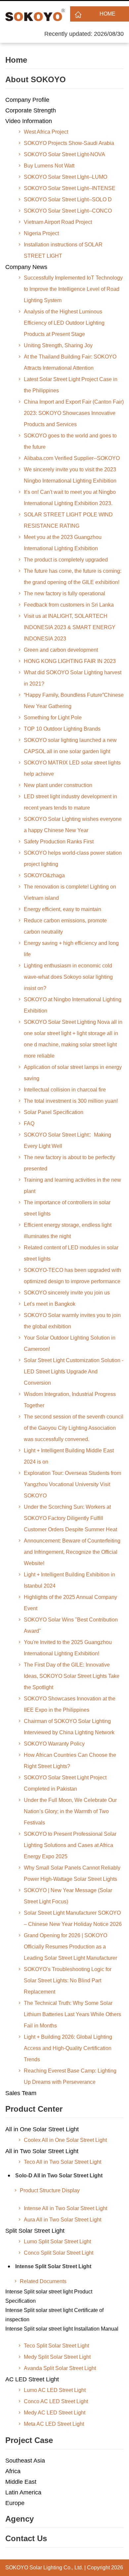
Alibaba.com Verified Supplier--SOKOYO (72, 458)
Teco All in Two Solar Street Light (63, 2162)
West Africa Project (46, 132)
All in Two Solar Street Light (42, 2151)
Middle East (21, 2482)
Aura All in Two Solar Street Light (63, 2220)
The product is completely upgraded (66, 560)
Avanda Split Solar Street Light (60, 2368)
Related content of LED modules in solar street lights (71, 1253)
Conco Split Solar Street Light (59, 2253)
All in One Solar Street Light (42, 2129)
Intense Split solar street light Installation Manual (62, 2329)
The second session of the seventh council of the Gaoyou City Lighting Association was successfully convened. (74, 1428)
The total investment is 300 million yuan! (71, 1101)
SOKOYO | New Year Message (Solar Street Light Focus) (68, 1896)
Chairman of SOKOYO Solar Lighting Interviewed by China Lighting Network (69, 1727)
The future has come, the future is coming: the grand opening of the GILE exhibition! (73, 577)
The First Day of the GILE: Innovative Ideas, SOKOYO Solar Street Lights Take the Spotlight (72, 1676)
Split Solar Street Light (35, 2231)
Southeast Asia (25, 2461)
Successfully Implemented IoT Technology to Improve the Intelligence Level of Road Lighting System (73, 289)
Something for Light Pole (53, 718)
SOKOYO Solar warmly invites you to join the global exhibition (72, 1321)
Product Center (34, 2109)
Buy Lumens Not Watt (49, 166)
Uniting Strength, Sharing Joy (58, 345)
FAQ (29, 1123)
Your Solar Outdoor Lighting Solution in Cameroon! (70, 1343)
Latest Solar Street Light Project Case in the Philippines (71, 385)
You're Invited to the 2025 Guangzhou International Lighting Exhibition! (68, 1648)
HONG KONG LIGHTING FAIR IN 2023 (70, 661)
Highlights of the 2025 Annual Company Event (70, 1603)
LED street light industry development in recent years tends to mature (70, 802)
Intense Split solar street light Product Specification (49, 2296)
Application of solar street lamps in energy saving (73, 1073)
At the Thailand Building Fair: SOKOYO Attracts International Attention (70, 362)
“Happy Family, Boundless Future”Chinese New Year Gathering (74, 701)
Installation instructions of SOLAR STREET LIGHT (63, 250)
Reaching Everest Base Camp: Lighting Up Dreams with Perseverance (70, 2076)
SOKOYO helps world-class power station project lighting (73, 859)
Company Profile (27, 100)
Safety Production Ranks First (59, 842)
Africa (13, 2471)
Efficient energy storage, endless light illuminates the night (68, 1231)
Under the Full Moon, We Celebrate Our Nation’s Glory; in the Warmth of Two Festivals (70, 1811)
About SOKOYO (36, 79)
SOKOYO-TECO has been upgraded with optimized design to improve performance (72, 1276)
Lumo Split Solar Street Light (57, 2242)
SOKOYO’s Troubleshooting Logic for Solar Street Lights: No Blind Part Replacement (68, 1981)
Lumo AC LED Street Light (55, 2390)
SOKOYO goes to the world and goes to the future (70, 441)
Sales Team (21, 2093)
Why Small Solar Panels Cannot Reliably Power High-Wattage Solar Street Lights (72, 1873)
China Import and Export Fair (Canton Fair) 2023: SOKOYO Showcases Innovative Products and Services (74, 413)
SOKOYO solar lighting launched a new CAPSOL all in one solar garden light (70, 746)
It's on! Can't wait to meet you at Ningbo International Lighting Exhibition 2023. (70, 498)
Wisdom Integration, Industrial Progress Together (70, 1400)
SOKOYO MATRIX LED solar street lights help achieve (72, 768)
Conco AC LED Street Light (56, 2401)
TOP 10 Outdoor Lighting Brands (62, 729)
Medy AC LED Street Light (55, 2413)
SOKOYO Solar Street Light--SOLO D (68, 199)
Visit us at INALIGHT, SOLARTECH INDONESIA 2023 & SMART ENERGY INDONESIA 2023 (70, 627)
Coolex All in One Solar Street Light (65, 2140)
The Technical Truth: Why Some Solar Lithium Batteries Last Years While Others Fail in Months (72, 2014)
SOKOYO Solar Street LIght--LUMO (65, 177)
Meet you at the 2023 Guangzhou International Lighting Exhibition (63, 543)
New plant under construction (58, 785)
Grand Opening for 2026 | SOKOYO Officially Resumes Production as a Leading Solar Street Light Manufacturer (70, 1947)
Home (107, 14)
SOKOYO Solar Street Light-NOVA (64, 154)
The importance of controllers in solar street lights (67, 1208)
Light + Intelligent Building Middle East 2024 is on (69, 1456)
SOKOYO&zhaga (44, 875)
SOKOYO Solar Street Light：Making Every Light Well (67, 1140)
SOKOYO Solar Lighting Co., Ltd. (44, 2568)
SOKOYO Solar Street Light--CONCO (68, 211)
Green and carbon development (61, 650)
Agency (20, 2519)
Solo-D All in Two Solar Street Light (59, 2176)
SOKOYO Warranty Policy (54, 1744)
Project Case (29, 2440)
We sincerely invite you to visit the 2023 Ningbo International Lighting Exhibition (70, 475)
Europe (15, 2503)
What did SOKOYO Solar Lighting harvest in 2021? (73, 678)
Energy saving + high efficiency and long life (71, 949)
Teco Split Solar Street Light (56, 2346)
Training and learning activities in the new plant (72, 1186)
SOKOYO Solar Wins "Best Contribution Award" (71, 1625)
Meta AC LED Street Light (54, 2424)
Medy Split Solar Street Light (57, 2357)
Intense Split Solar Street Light (53, 2266)
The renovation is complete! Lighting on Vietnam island (70, 892)
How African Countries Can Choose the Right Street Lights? (70, 1761)
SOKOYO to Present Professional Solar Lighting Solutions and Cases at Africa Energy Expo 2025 (70, 1845)
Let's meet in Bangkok (50, 1304)
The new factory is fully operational (64, 594)
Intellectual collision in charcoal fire (65, 1090)
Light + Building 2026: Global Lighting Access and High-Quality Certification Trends (68, 2048)
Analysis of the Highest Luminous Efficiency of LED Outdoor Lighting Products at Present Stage (64, 323)
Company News (26, 267)
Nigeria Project (41, 233)
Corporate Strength (31, 110)
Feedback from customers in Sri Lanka (69, 605)
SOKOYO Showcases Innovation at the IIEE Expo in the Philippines (70, 1704)
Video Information (29, 121)
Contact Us (26, 2538)
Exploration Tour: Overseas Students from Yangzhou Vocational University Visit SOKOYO (72, 1484)
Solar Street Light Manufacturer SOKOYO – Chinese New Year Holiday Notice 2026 (73, 1918)
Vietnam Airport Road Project (58, 222)
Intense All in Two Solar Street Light (65, 2208)
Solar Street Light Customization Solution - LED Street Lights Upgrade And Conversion (74, 1372)
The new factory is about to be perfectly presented (69, 1163)
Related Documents (43, 2281)
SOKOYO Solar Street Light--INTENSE (70, 188)
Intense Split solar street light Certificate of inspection (54, 2315)
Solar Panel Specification (54, 1112)
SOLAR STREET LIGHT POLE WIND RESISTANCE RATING (68, 520)
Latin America (23, 2492)
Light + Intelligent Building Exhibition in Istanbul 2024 (69, 1580)
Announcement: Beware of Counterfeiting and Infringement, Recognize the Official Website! (72, 1552)
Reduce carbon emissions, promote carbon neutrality (65, 926)
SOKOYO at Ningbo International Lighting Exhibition (73, 1005)
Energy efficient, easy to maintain (63, 909)
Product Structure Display (50, 2190)
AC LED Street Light (32, 2379)
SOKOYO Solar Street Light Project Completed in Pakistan (65, 1783)
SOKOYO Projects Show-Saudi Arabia (69, 143)
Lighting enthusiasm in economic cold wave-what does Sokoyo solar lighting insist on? (68, 977)
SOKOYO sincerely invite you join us (67, 1293)
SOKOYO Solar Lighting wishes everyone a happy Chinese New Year (73, 825)
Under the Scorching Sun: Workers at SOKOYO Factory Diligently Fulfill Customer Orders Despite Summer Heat (70, 1518)
